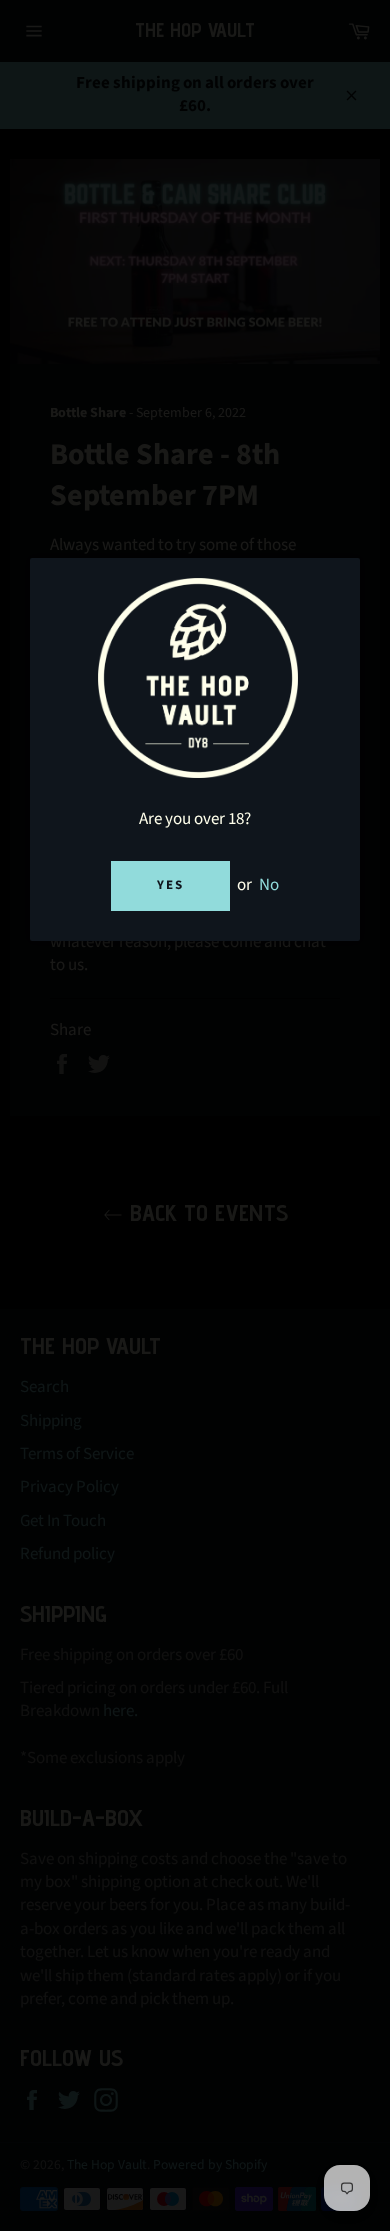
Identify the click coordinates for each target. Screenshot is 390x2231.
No (269, 885)
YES (170, 885)
